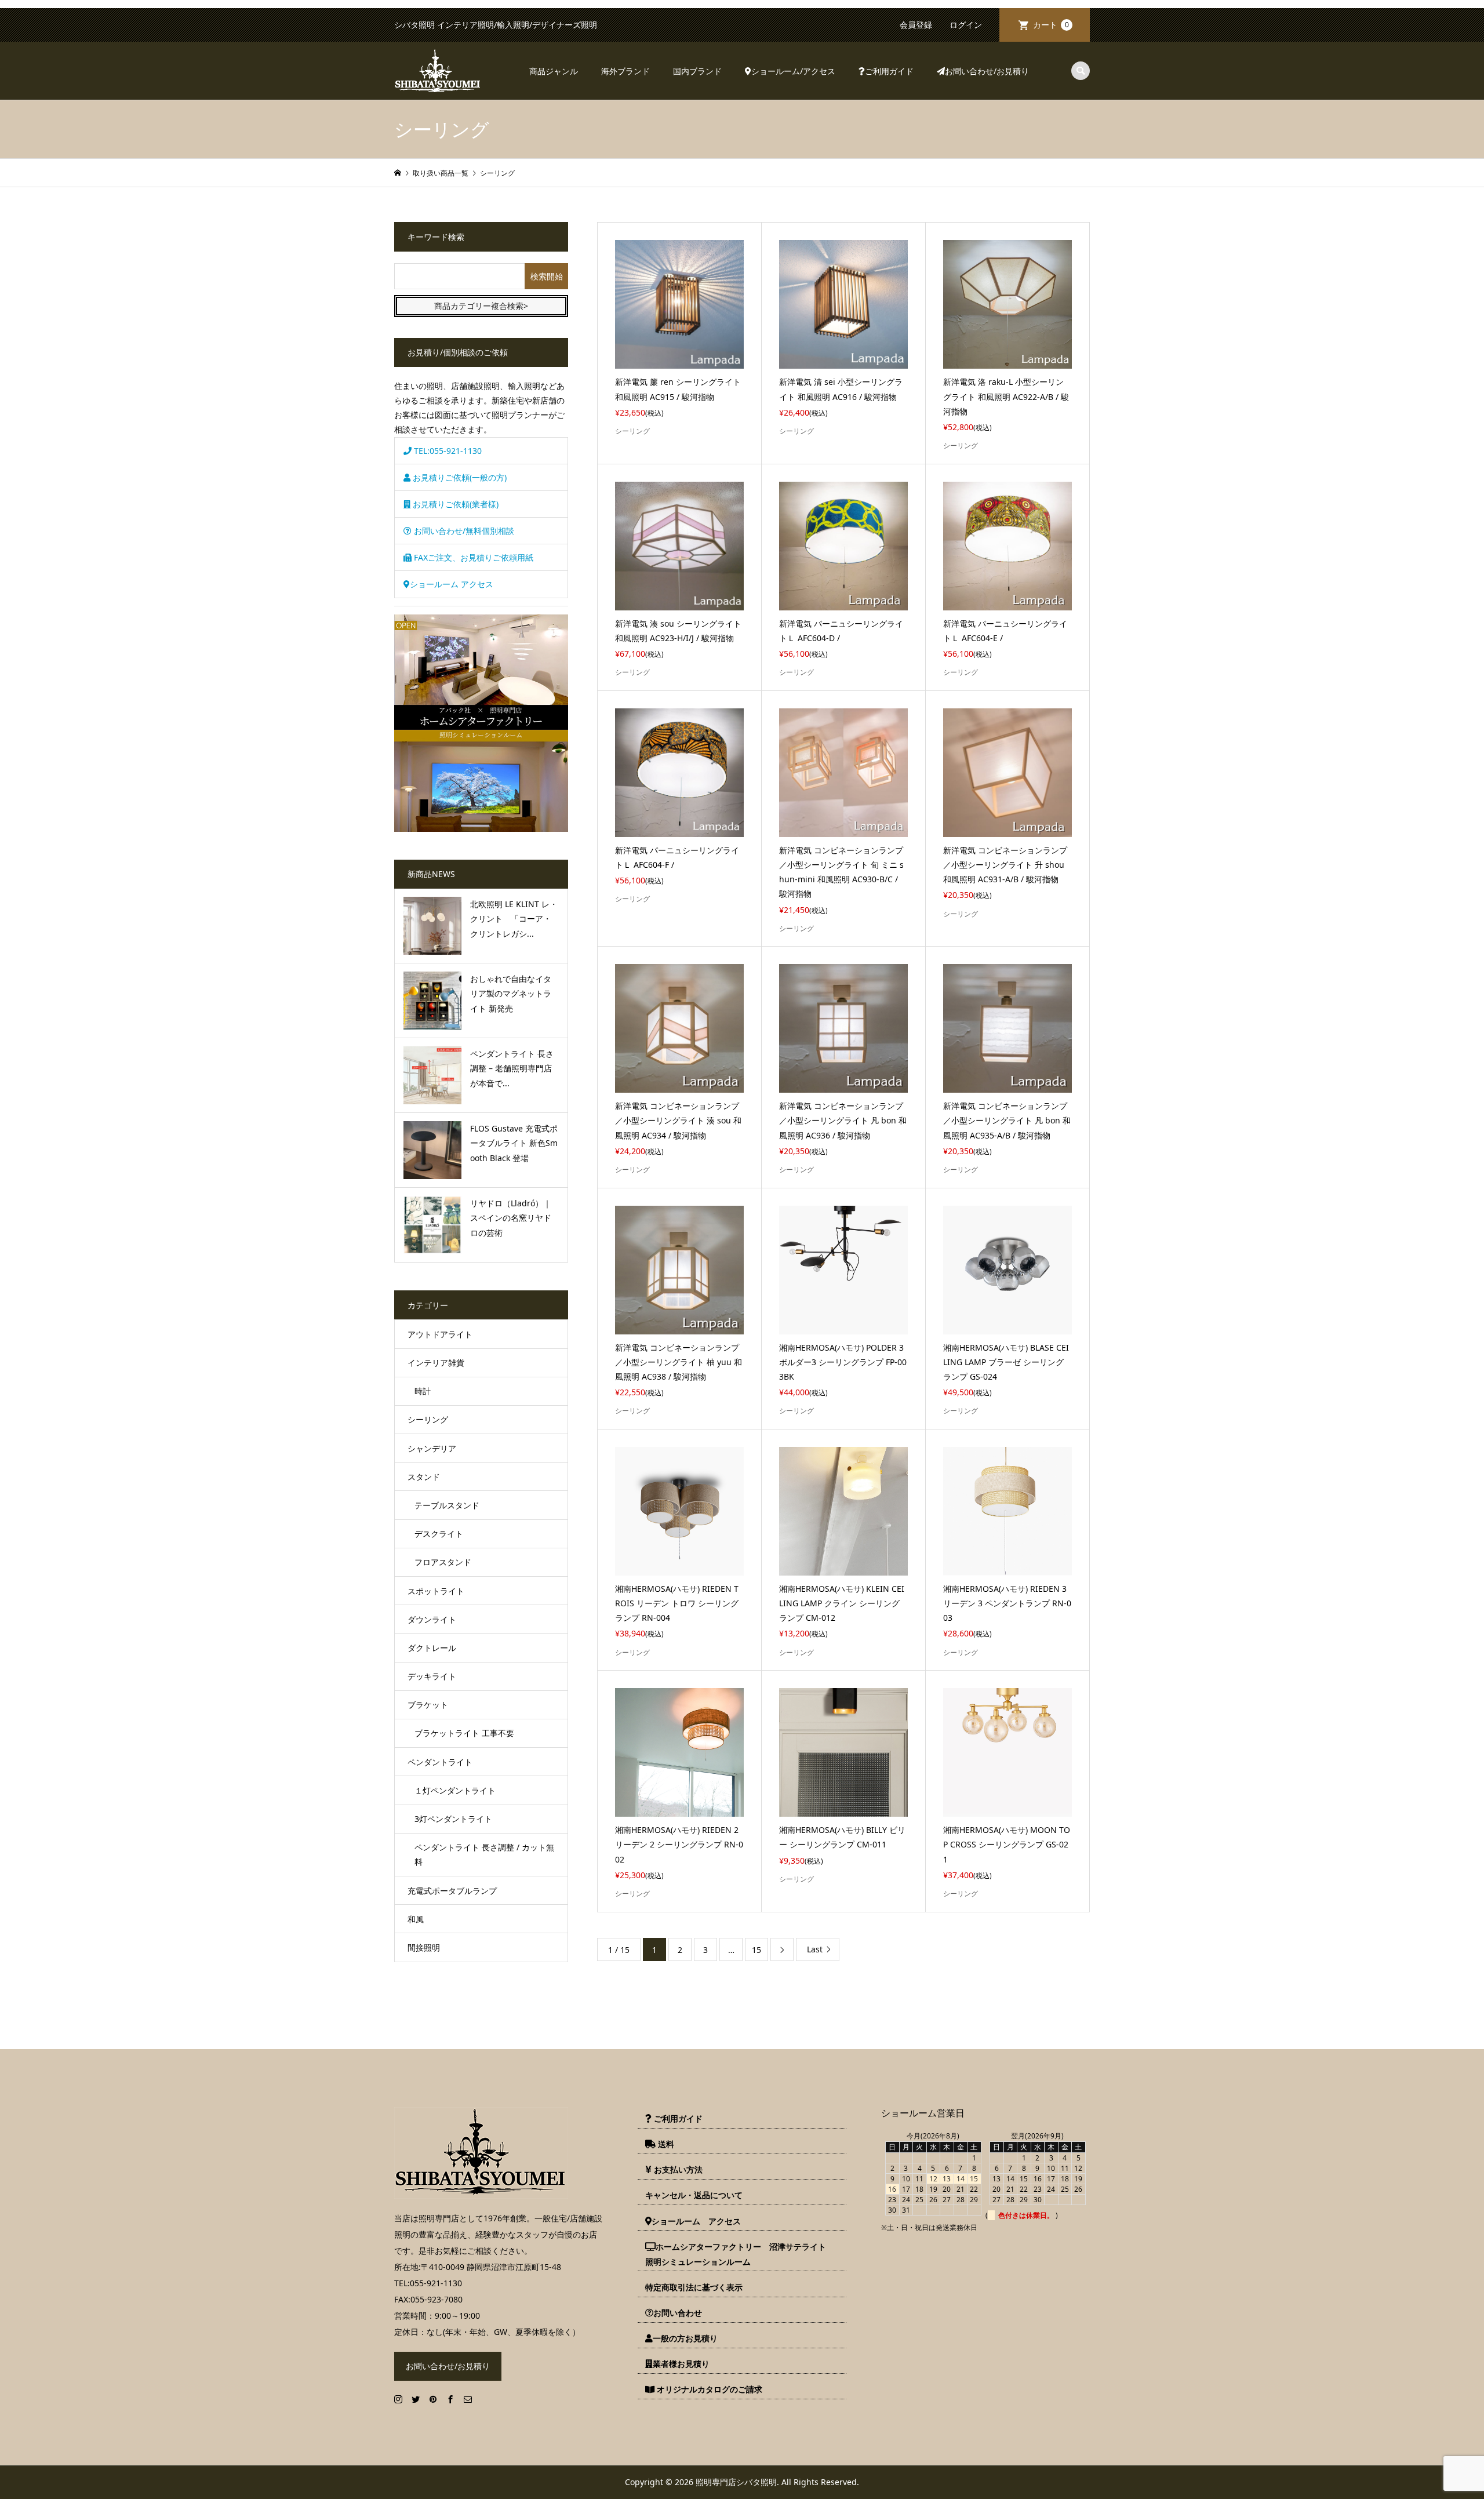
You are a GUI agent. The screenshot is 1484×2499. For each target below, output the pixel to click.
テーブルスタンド (447, 1505)
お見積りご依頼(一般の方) (459, 477)
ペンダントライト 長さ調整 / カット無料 (484, 1854)
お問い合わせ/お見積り (987, 71)
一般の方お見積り (685, 2338)
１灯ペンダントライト (455, 1790)
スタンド (424, 1477)
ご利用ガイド (889, 71)
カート (1051, 25)
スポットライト (436, 1591)
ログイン (966, 25)
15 (756, 1950)
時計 (423, 1391)
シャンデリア (432, 1448)
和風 (416, 1919)
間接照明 (424, 1947)
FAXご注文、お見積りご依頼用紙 (472, 557)
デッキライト (432, 1676)
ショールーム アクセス (452, 584)
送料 (665, 2144)
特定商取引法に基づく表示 (694, 2287)
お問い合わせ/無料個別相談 (463, 531)
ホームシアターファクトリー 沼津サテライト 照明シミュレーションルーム (740, 2254)
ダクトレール (432, 1648)
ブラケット (428, 1705)
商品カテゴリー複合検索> (481, 306)
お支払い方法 (677, 2169)
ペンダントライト (440, 1762)
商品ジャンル (554, 71)
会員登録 (916, 25)
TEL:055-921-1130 (447, 451)
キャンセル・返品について (694, 2195)
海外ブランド (625, 71)
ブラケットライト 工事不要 (464, 1733)
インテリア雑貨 (436, 1363)
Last (815, 1949)
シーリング (428, 1419)
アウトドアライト (440, 1334)
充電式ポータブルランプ (452, 1891)
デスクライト (439, 1534)
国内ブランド (697, 71)
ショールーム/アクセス (793, 71)
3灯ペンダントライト (453, 1819)
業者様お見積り (681, 2364)
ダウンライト (432, 1619)
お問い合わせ (678, 2313)
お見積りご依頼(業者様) (454, 504)
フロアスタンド (443, 1562)
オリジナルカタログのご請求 (708, 2389)
